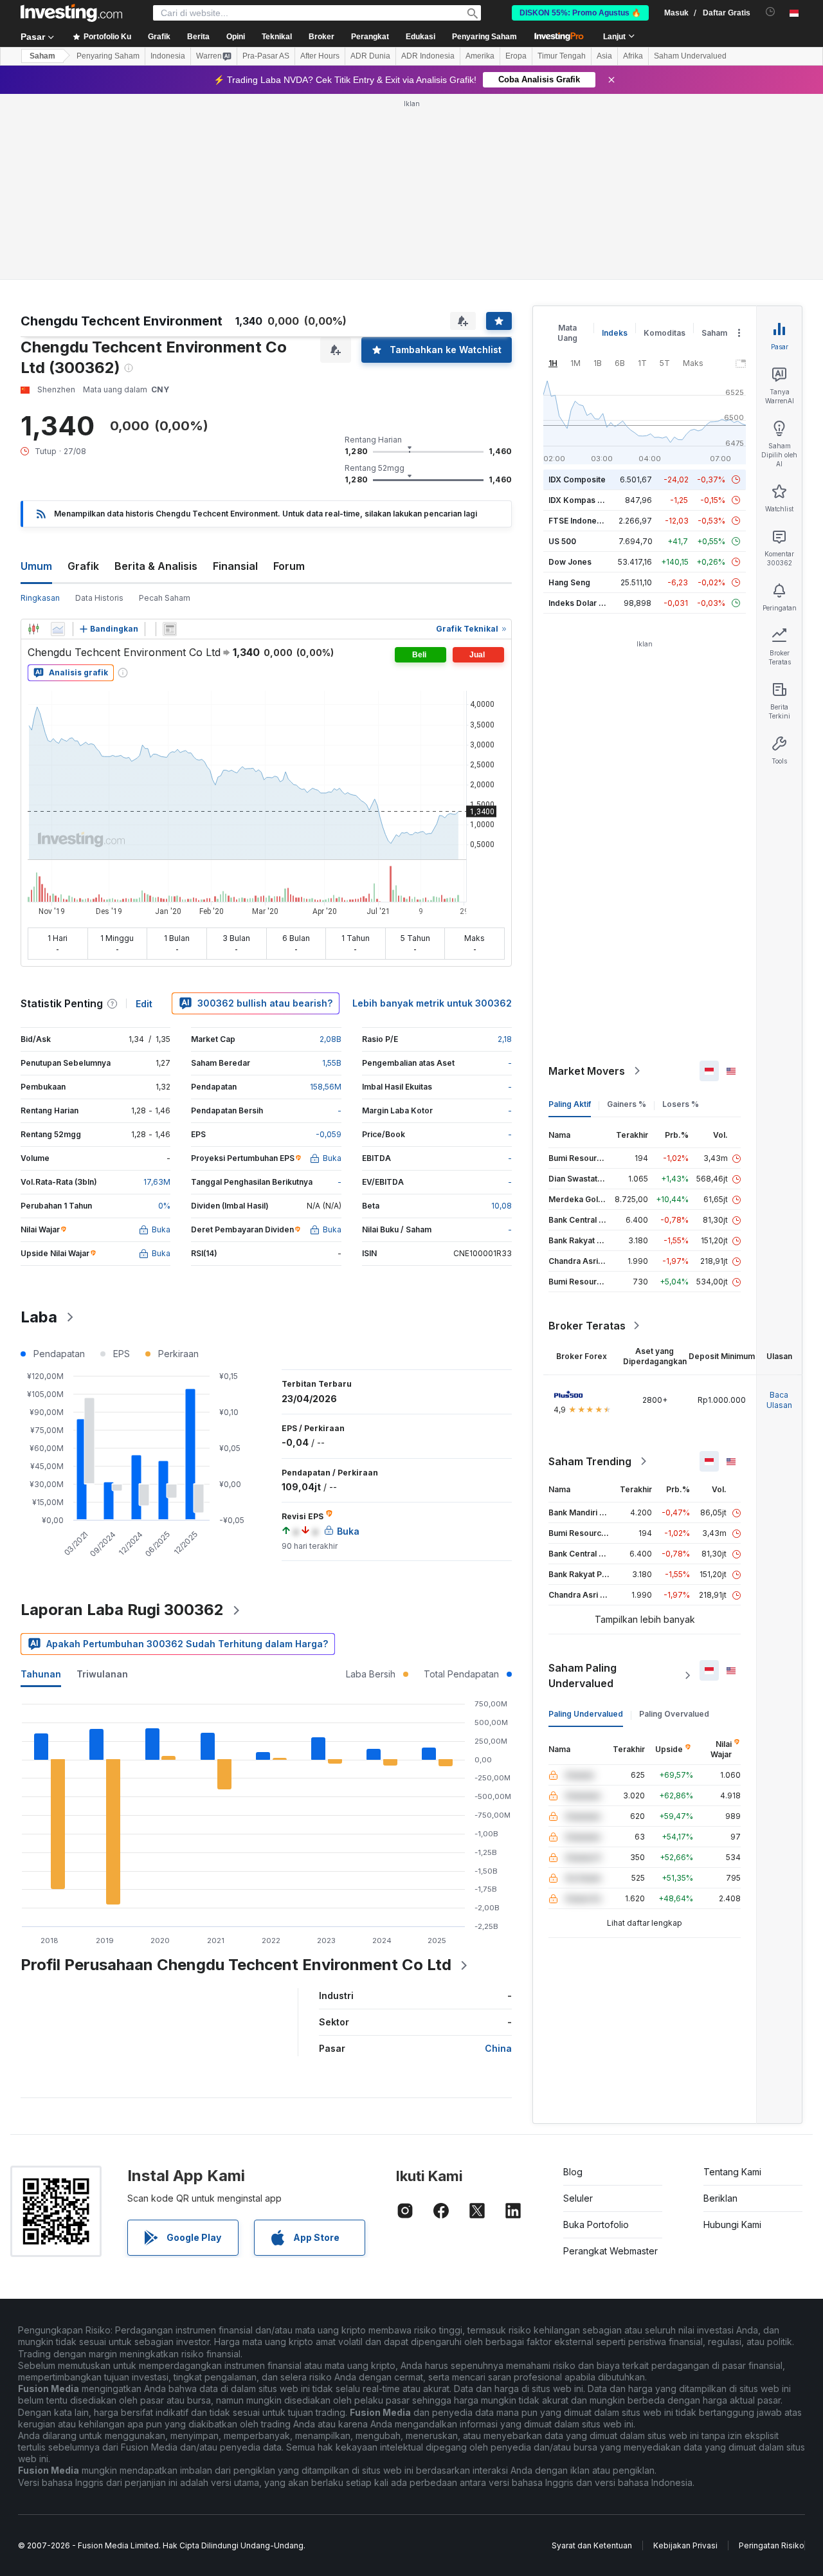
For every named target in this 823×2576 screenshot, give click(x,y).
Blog (573, 2172)
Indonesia (168, 56)
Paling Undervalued (586, 1714)
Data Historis (99, 598)
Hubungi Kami (732, 2224)
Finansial (235, 566)
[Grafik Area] (58, 629)
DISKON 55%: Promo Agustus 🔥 (580, 13)
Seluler (578, 2198)
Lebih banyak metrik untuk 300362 (432, 1003)
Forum (289, 566)
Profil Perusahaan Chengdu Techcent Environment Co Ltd (236, 1965)
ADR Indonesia (428, 56)
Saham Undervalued (690, 56)
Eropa (516, 56)
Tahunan (41, 1674)
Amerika (480, 56)
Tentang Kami (732, 2172)
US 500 (562, 541)
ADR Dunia (370, 56)
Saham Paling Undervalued (583, 1676)
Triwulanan (102, 1674)
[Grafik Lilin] (33, 629)
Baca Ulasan (779, 1400)
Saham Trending (590, 1461)
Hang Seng (569, 582)
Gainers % (627, 1104)
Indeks (615, 333)
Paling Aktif (570, 1104)
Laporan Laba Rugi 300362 (122, 1610)
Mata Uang (567, 333)
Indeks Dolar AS (579, 603)
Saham (42, 56)
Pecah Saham (165, 598)
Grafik (83, 566)
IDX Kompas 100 (580, 500)
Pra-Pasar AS (266, 56)
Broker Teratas (587, 1326)
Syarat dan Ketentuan (592, 2545)
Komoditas (665, 333)
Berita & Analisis (156, 566)
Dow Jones (570, 562)
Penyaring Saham (484, 37)
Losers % (681, 1104)
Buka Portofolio (596, 2224)
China (498, 2048)
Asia (604, 56)
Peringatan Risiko (772, 2545)
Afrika (633, 56)
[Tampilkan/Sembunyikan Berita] (170, 629)
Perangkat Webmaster (610, 2251)
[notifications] (771, 12)
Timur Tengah (562, 56)
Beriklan (720, 2198)
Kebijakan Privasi (685, 2545)
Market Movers (587, 1071)
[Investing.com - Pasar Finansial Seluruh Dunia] (71, 13)
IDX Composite (577, 480)
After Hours (320, 56)
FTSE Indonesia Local (589, 521)
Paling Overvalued (674, 1714)
